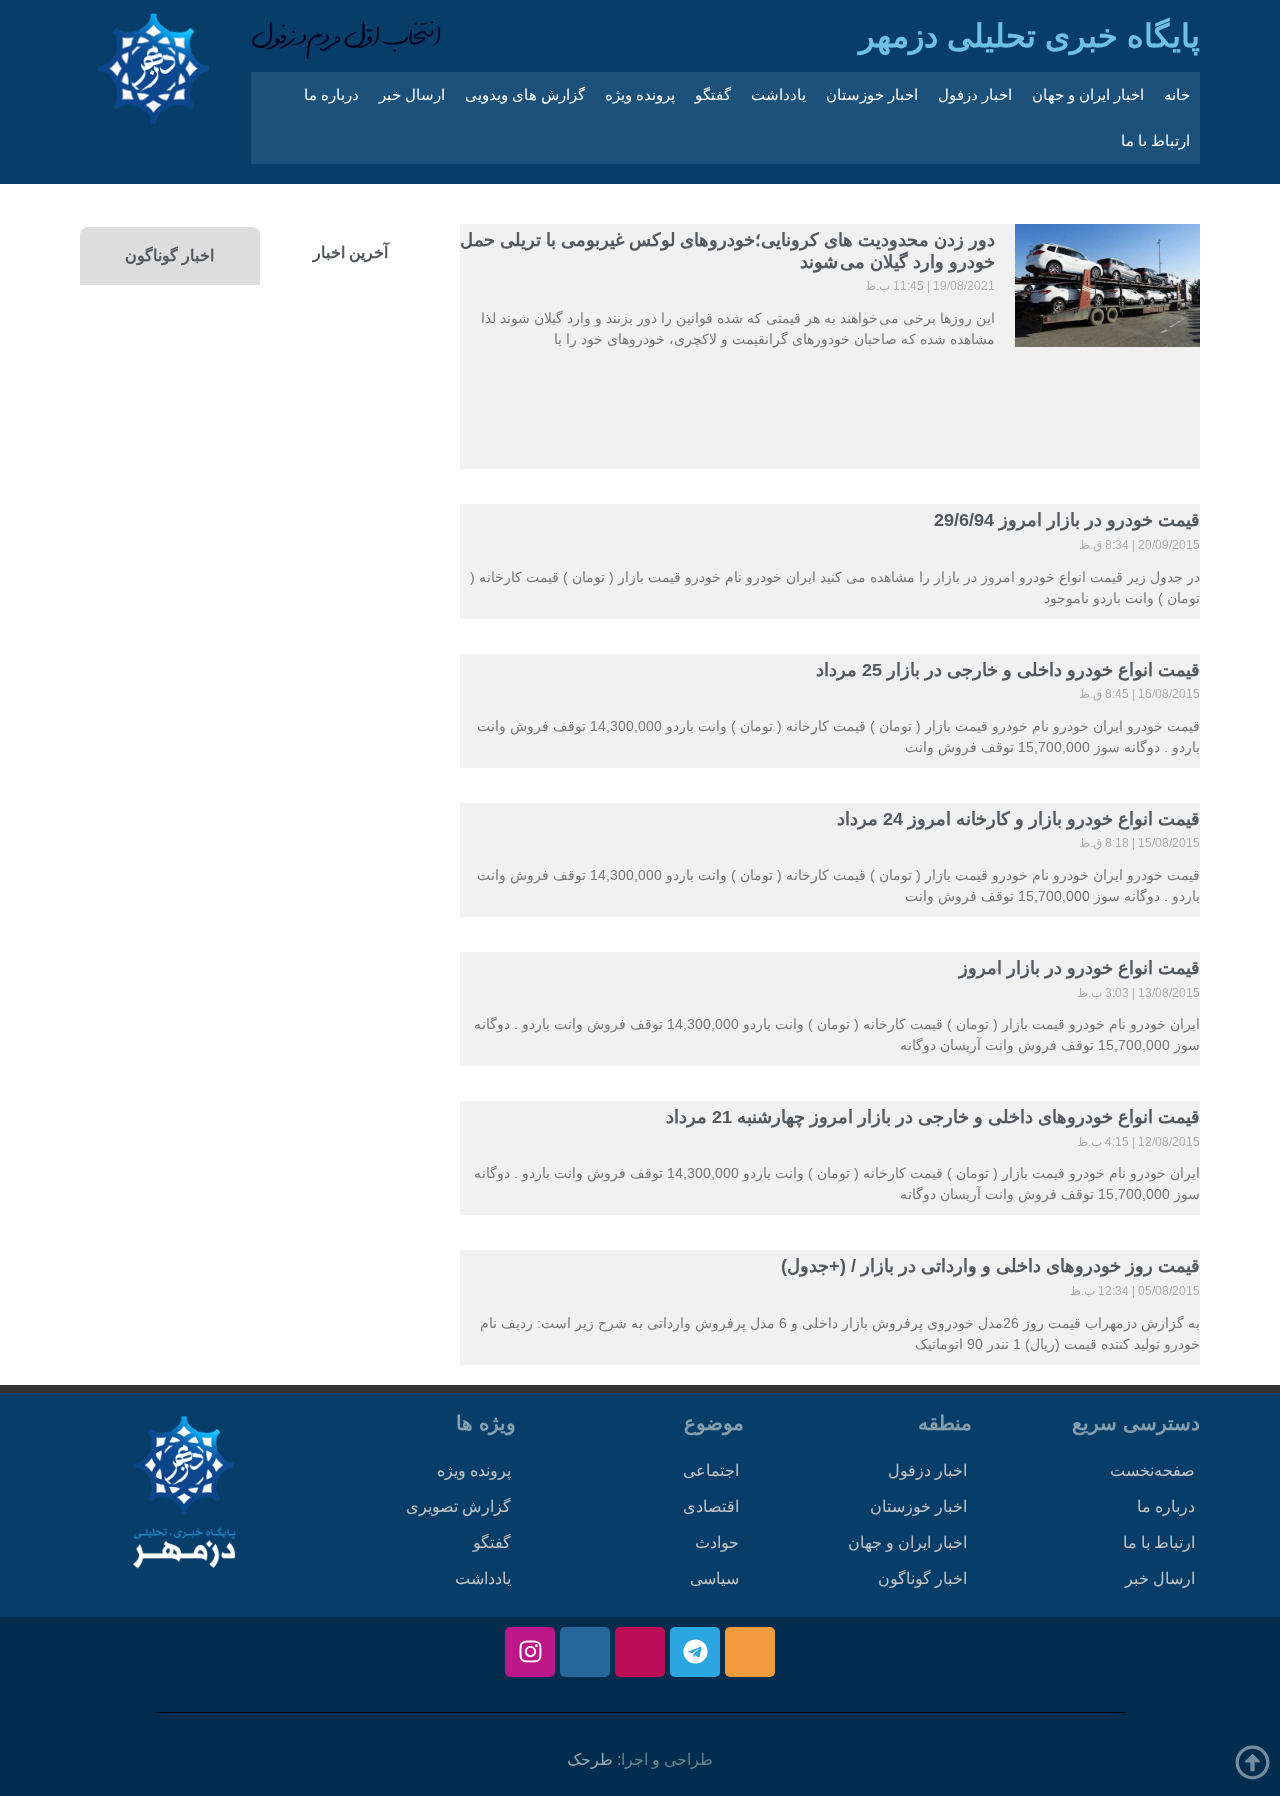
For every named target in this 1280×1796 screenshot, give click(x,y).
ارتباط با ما (1155, 140)
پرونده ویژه (640, 94)
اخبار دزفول (975, 94)
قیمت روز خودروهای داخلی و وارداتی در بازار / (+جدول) (990, 1266)
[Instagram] (530, 1652)
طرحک (590, 1759)
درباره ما (331, 94)
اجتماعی (711, 1470)
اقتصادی (711, 1506)
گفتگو (713, 94)
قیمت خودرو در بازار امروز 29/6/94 (1067, 520)
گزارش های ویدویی (525, 94)
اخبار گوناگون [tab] (169, 255)
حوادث (717, 1542)
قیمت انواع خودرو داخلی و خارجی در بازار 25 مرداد (1008, 670)
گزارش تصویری (458, 1506)
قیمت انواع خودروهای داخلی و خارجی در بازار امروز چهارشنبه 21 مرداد (933, 1117)
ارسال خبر (412, 94)
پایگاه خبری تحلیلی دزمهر (1029, 36)
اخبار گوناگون (922, 1578)
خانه (1177, 94)
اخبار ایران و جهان (1088, 94)
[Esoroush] (585, 1652)
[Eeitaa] (750, 1652)
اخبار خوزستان (872, 94)
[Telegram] (695, 1652)
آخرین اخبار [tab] (350, 252)
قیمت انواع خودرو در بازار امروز (1079, 968)
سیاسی (714, 1578)
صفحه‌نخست (1152, 1470)
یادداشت (778, 94)
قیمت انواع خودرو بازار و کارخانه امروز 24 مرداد (1018, 819)
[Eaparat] (640, 1652)
